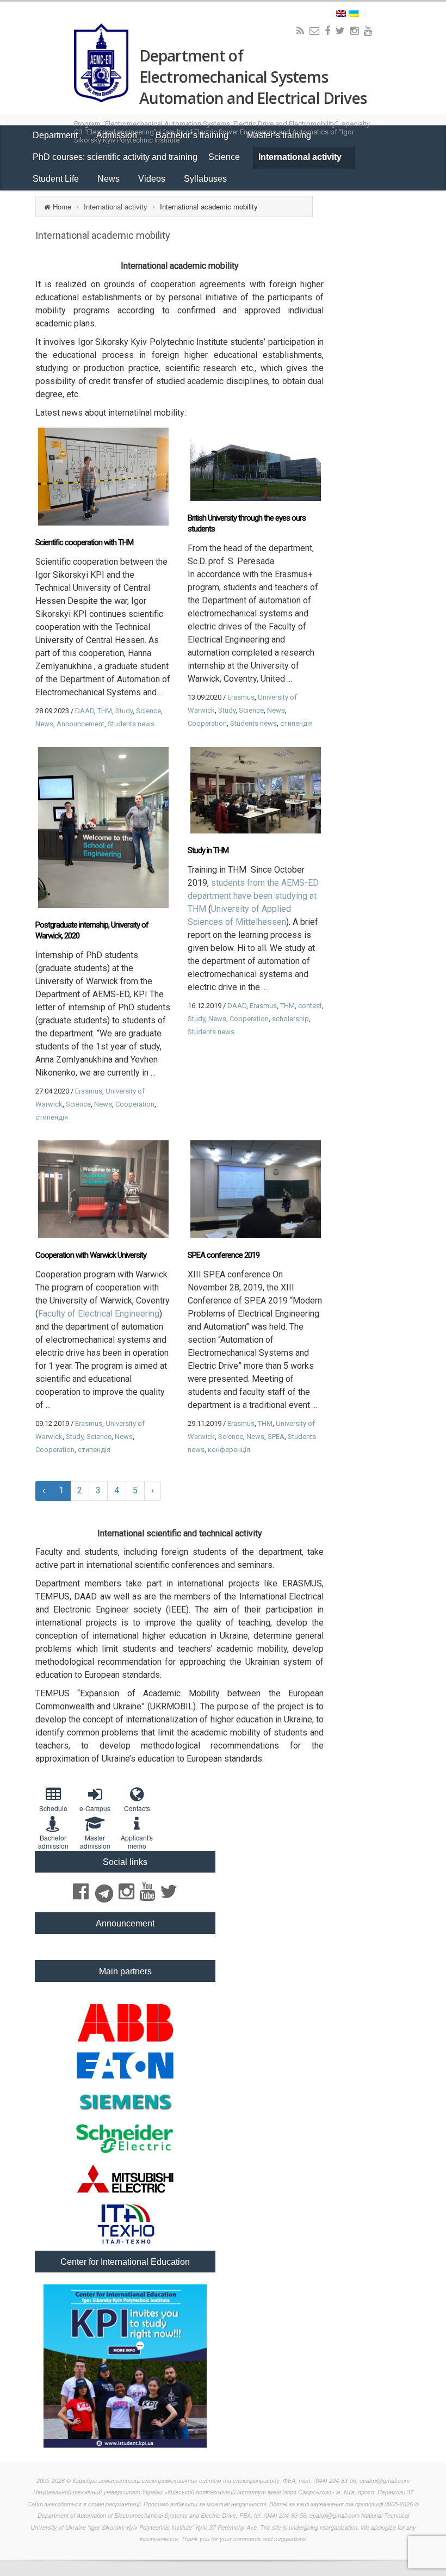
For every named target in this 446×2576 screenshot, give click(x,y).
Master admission (95, 1842)
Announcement (80, 724)
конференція (229, 1450)
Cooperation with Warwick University (91, 1255)
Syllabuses (205, 179)
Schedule (53, 1808)
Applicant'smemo (137, 1842)
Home (62, 206)
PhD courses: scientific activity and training (115, 157)
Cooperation (207, 723)
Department (56, 135)
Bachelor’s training (193, 135)
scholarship (290, 1019)
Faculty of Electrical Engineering (99, 1314)
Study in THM (208, 850)
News (110, 179)
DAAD (85, 711)
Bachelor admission (53, 1842)
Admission (118, 135)
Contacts (137, 1808)
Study (124, 711)
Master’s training (280, 135)
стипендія (296, 723)
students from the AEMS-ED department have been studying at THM (253, 896)
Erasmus (241, 697)
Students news (131, 724)
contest (310, 1006)
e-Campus (95, 1808)
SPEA (276, 1437)
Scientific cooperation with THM (84, 542)
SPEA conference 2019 (224, 1255)
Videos (153, 179)
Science (225, 157)
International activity (301, 157)
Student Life (57, 179)
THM (105, 711)
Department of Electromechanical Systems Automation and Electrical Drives (253, 77)
